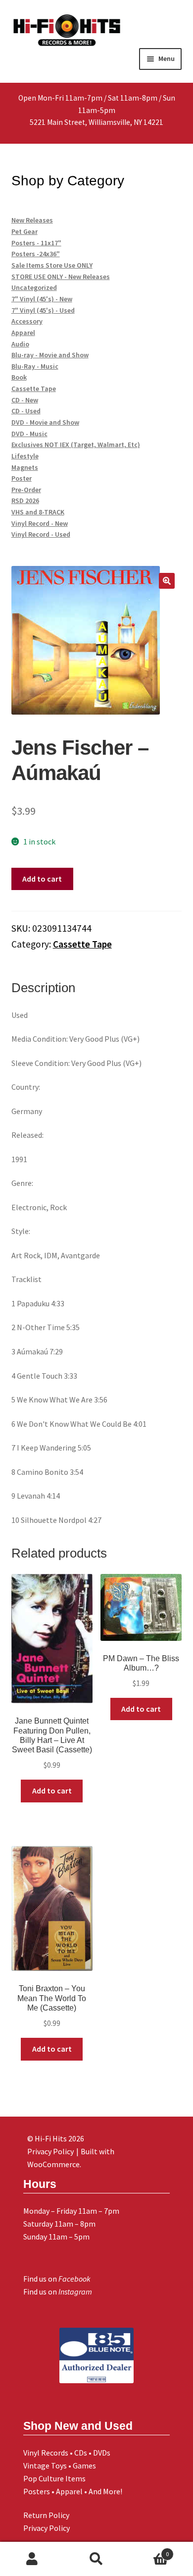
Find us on (57, 2279)
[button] (167, 581)
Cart (149, 2550)
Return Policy (46, 2515)
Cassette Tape (82, 944)
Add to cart (42, 879)
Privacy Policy (47, 2528)
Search (96, 2559)
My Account (32, 2559)
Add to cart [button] (52, 1791)
